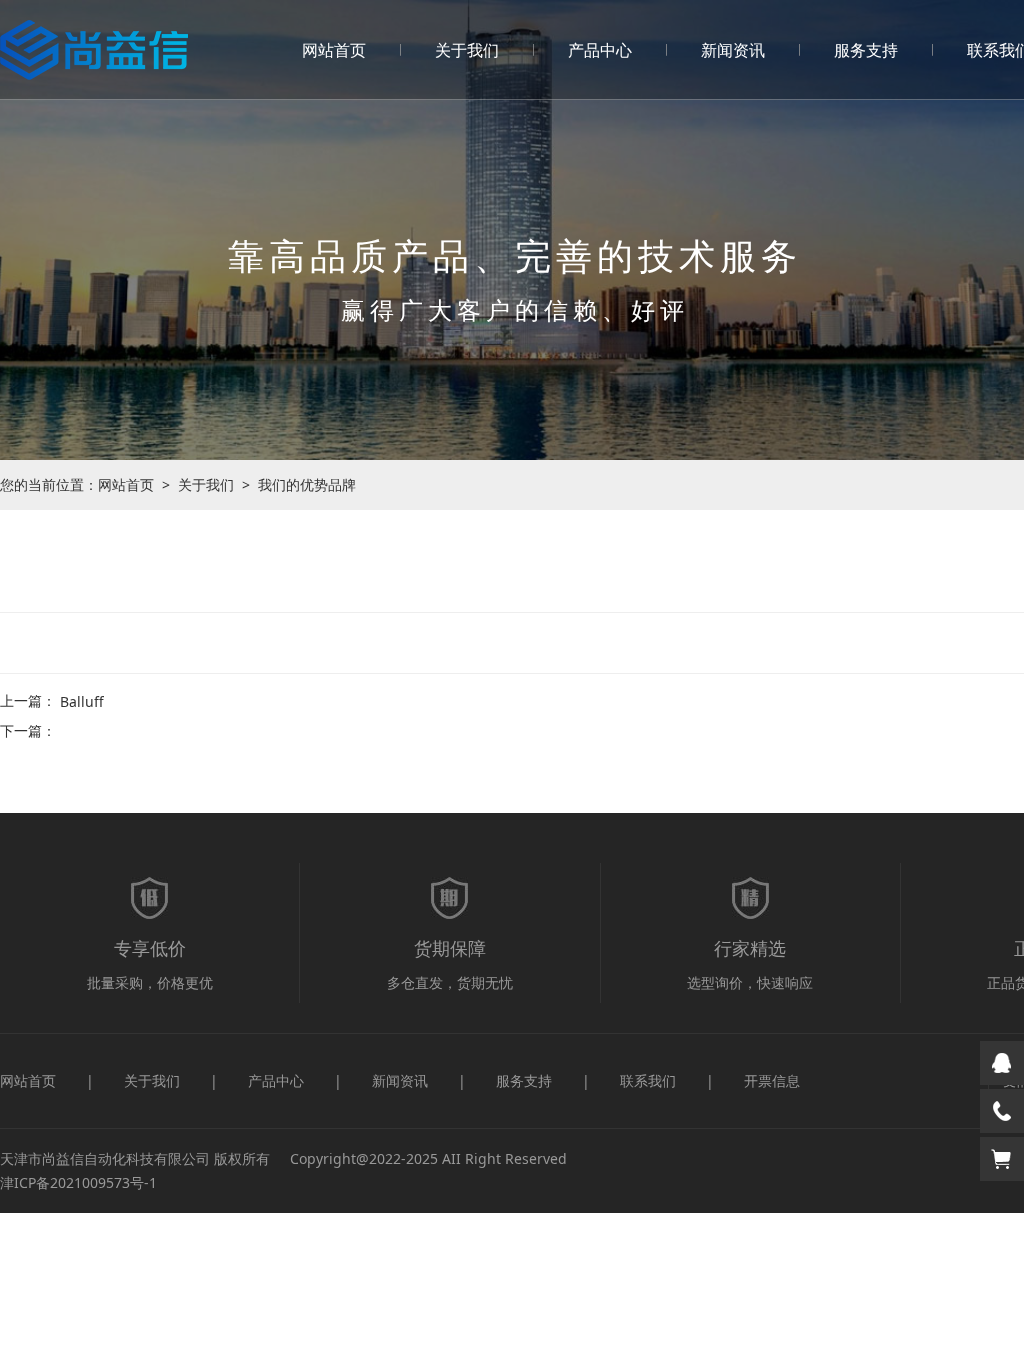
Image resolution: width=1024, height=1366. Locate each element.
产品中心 (600, 50)
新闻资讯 (733, 50)
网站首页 (334, 50)
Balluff (82, 701)
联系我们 (648, 1080)
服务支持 (866, 50)
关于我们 (467, 50)
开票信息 (772, 1080)
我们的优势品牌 (307, 484)
